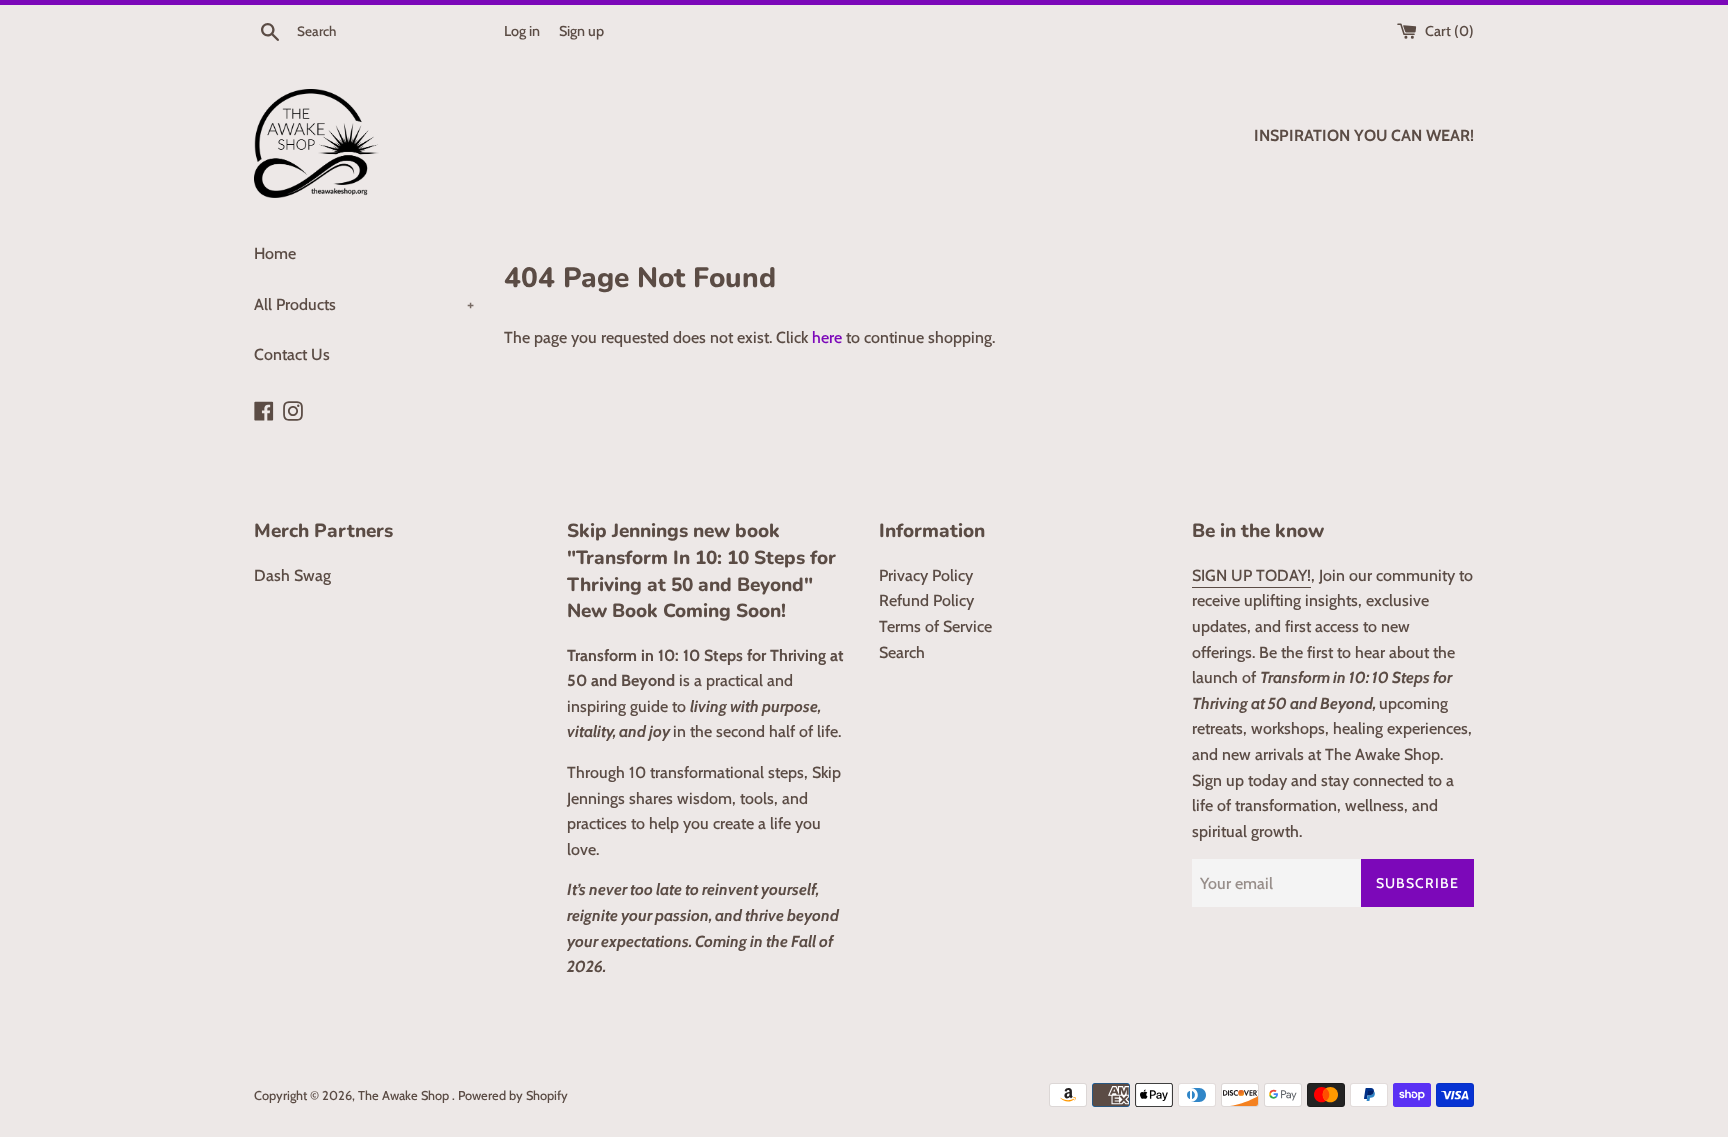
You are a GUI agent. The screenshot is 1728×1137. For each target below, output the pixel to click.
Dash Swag (292, 575)
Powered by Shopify (513, 1095)
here (827, 337)
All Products (364, 304)
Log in (522, 31)
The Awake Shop (405, 1095)
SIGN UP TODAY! (1251, 575)
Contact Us (292, 354)
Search (902, 652)
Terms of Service (935, 626)
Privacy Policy (926, 575)
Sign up (581, 31)
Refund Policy (926, 600)
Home (275, 253)
